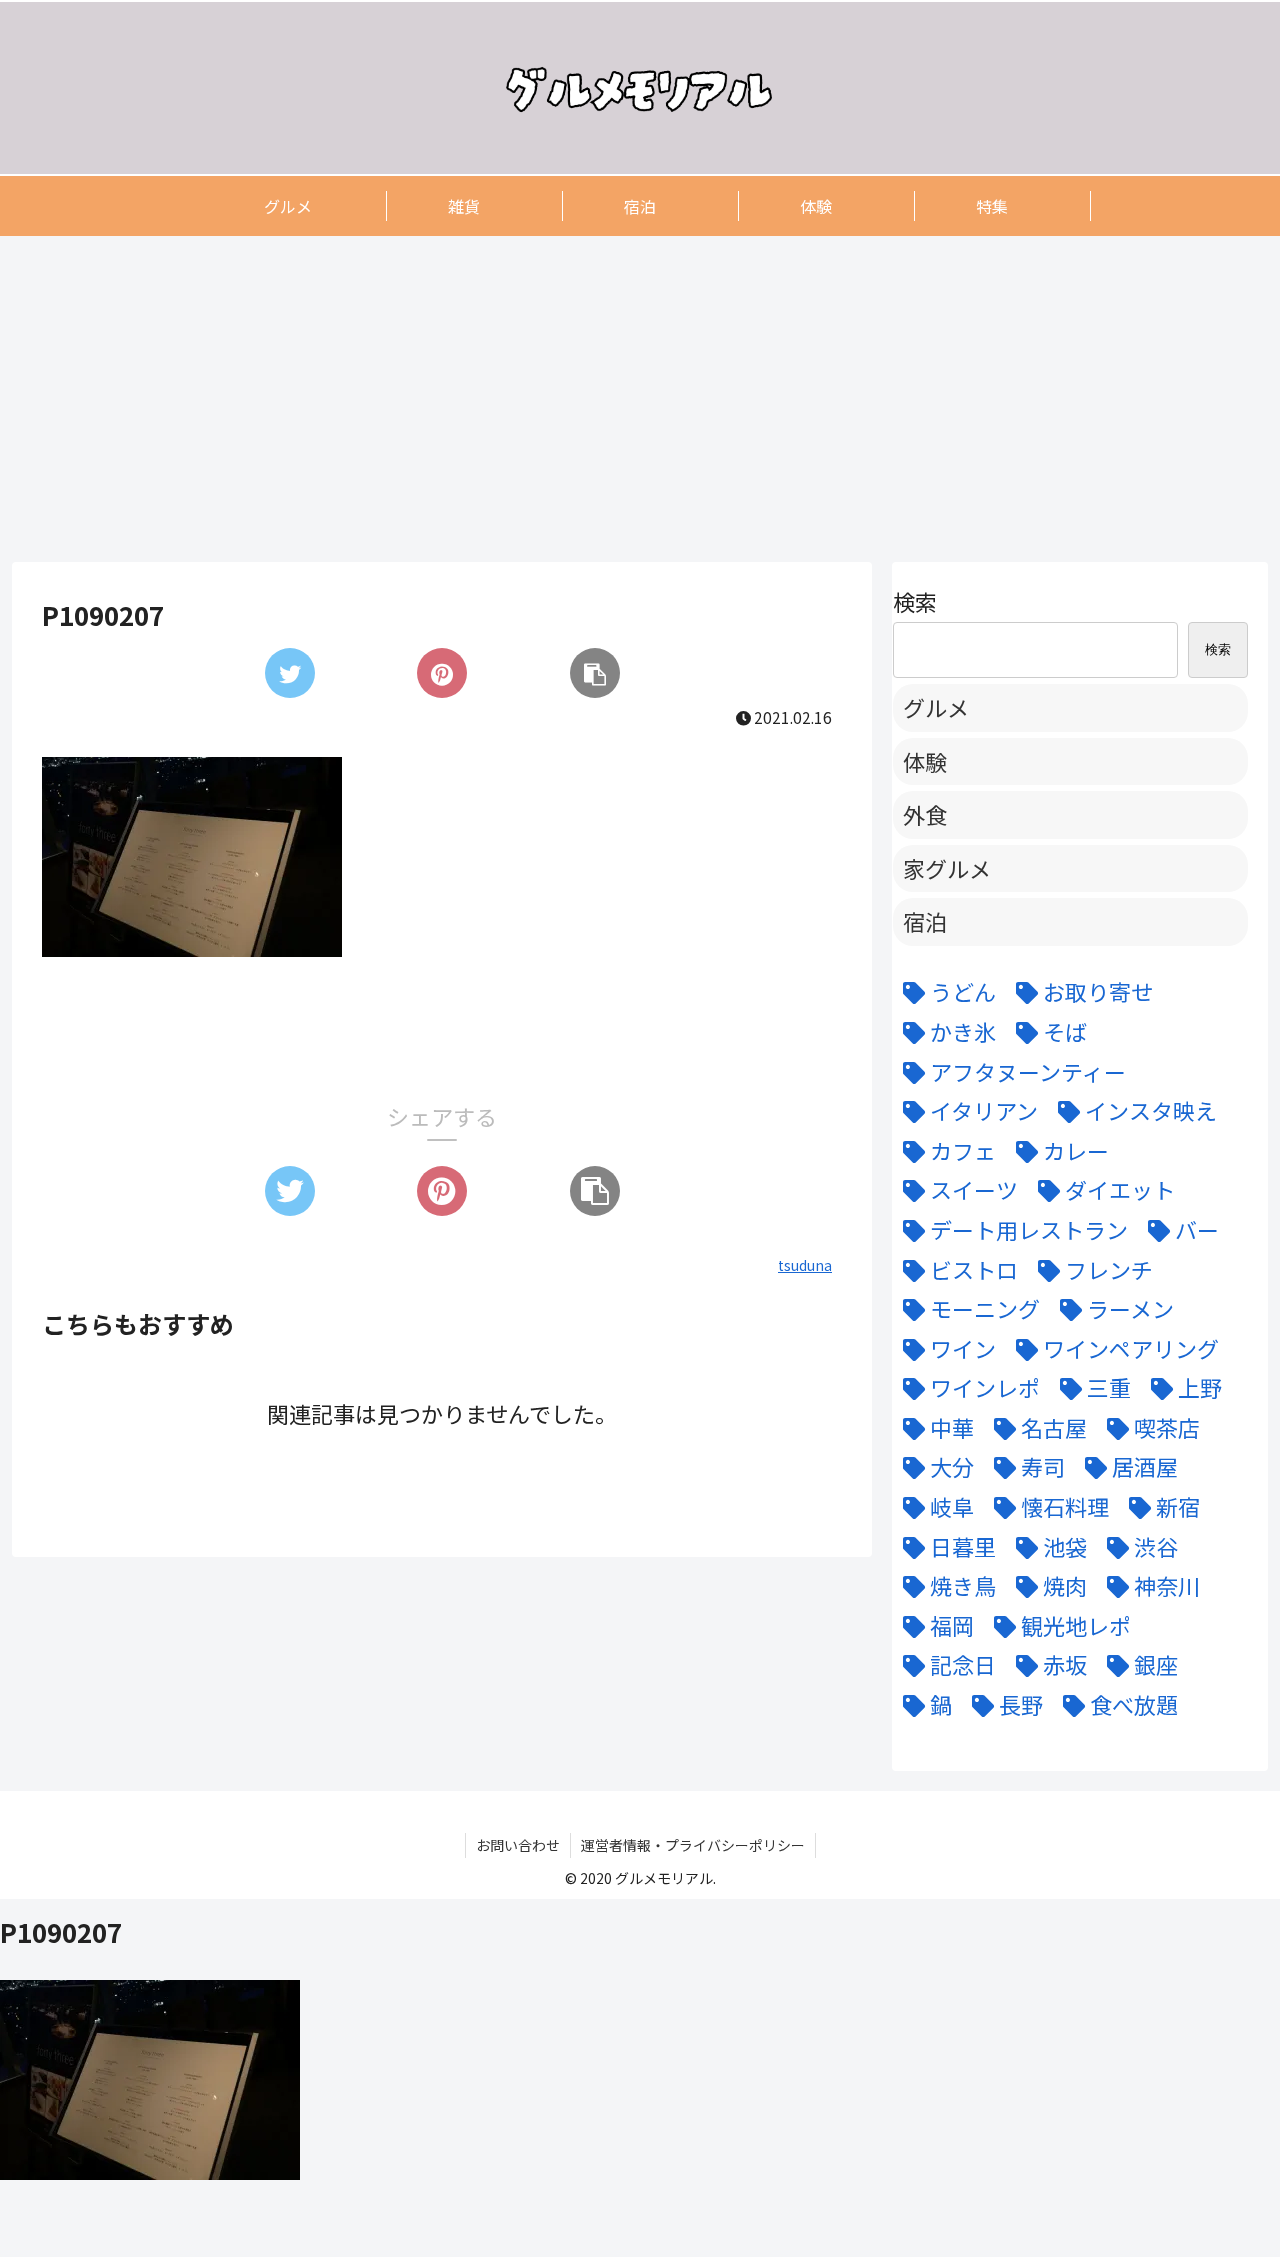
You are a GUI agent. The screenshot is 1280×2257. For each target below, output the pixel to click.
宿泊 (925, 921)
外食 (925, 814)
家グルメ (947, 868)
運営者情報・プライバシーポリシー (693, 1845)
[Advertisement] (612, 398)
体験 (925, 761)
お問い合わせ (518, 1845)
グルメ (936, 707)
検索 (915, 601)
